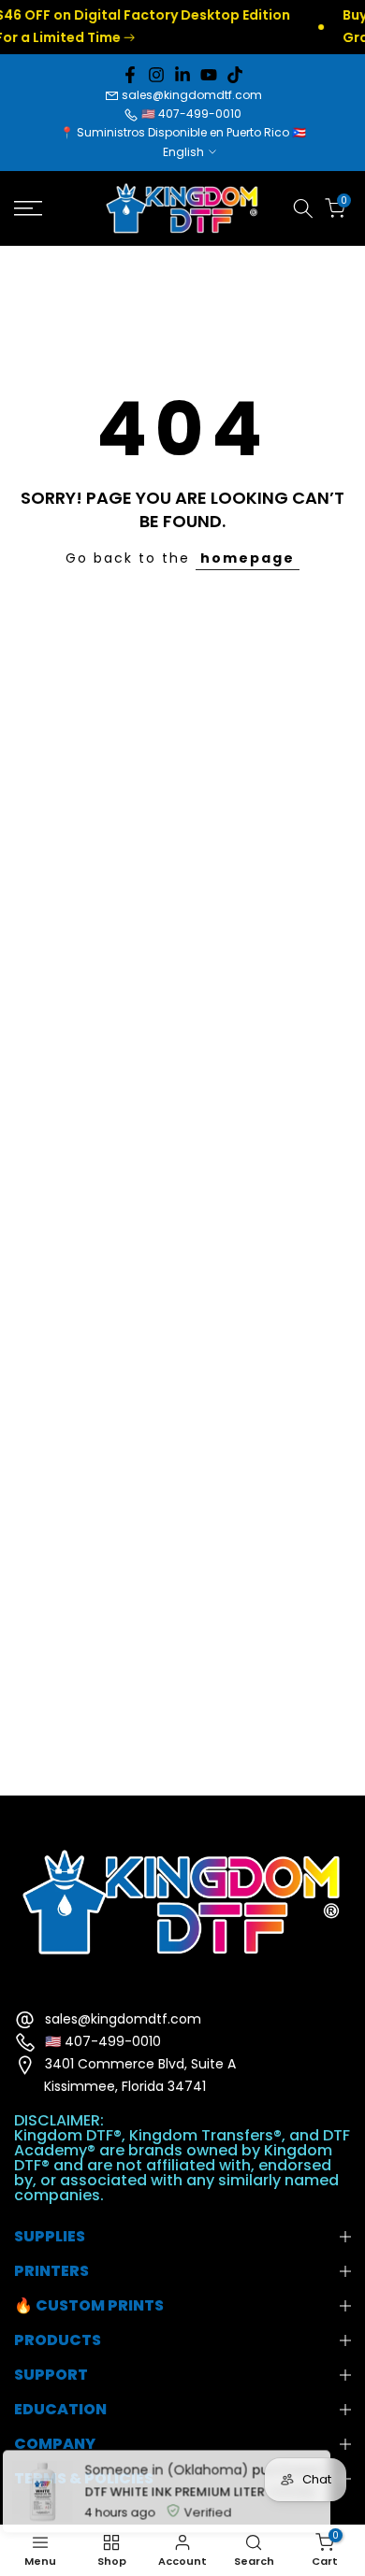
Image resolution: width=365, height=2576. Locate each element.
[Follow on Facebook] (130, 75)
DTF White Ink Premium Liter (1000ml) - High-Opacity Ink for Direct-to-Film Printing (202, 2481)
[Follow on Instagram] (156, 75)
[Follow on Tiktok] (235, 75)
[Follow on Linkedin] (182, 75)
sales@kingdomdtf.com (192, 95)
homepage (248, 558)
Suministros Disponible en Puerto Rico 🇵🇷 (191, 132)
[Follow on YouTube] (209, 75)
